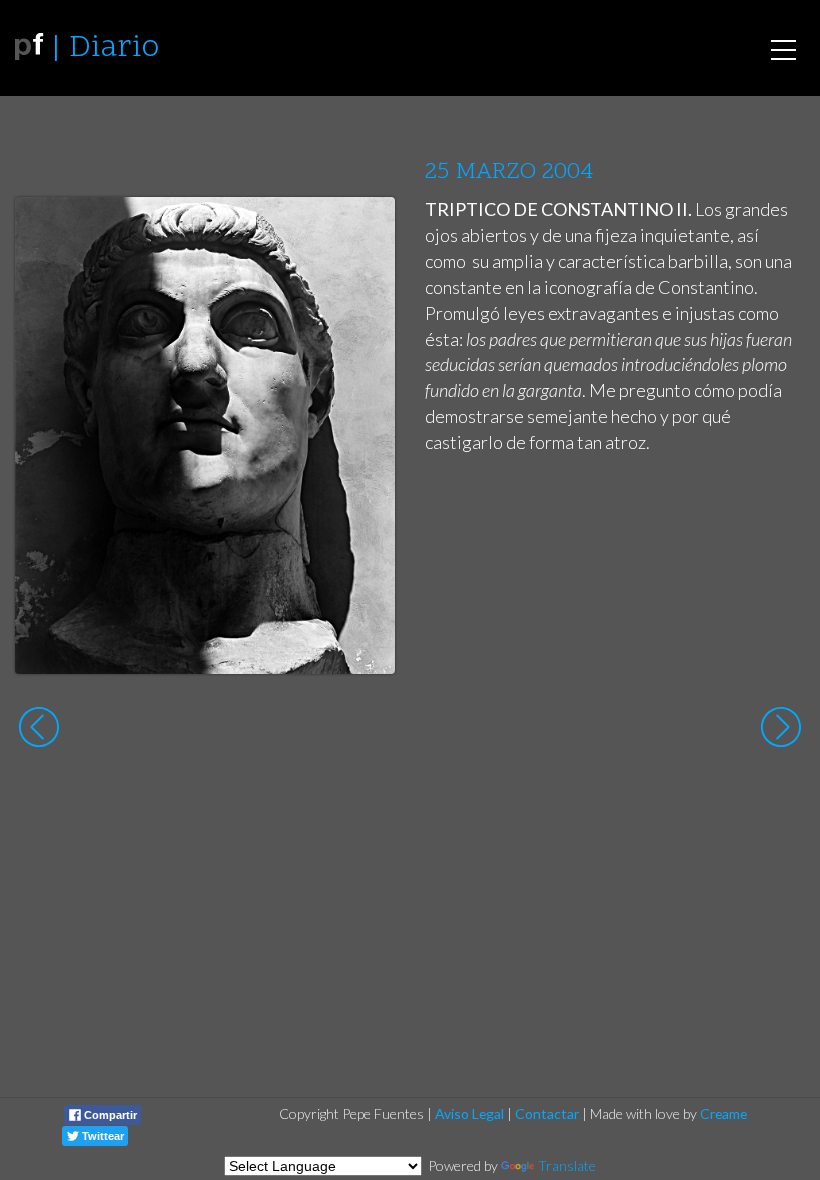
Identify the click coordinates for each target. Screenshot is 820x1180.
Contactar (547, 1113)
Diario (114, 48)
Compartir (109, 1115)
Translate (567, 1165)
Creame (723, 1113)
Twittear (101, 1136)
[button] (364, 231)
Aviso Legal (469, 1113)
